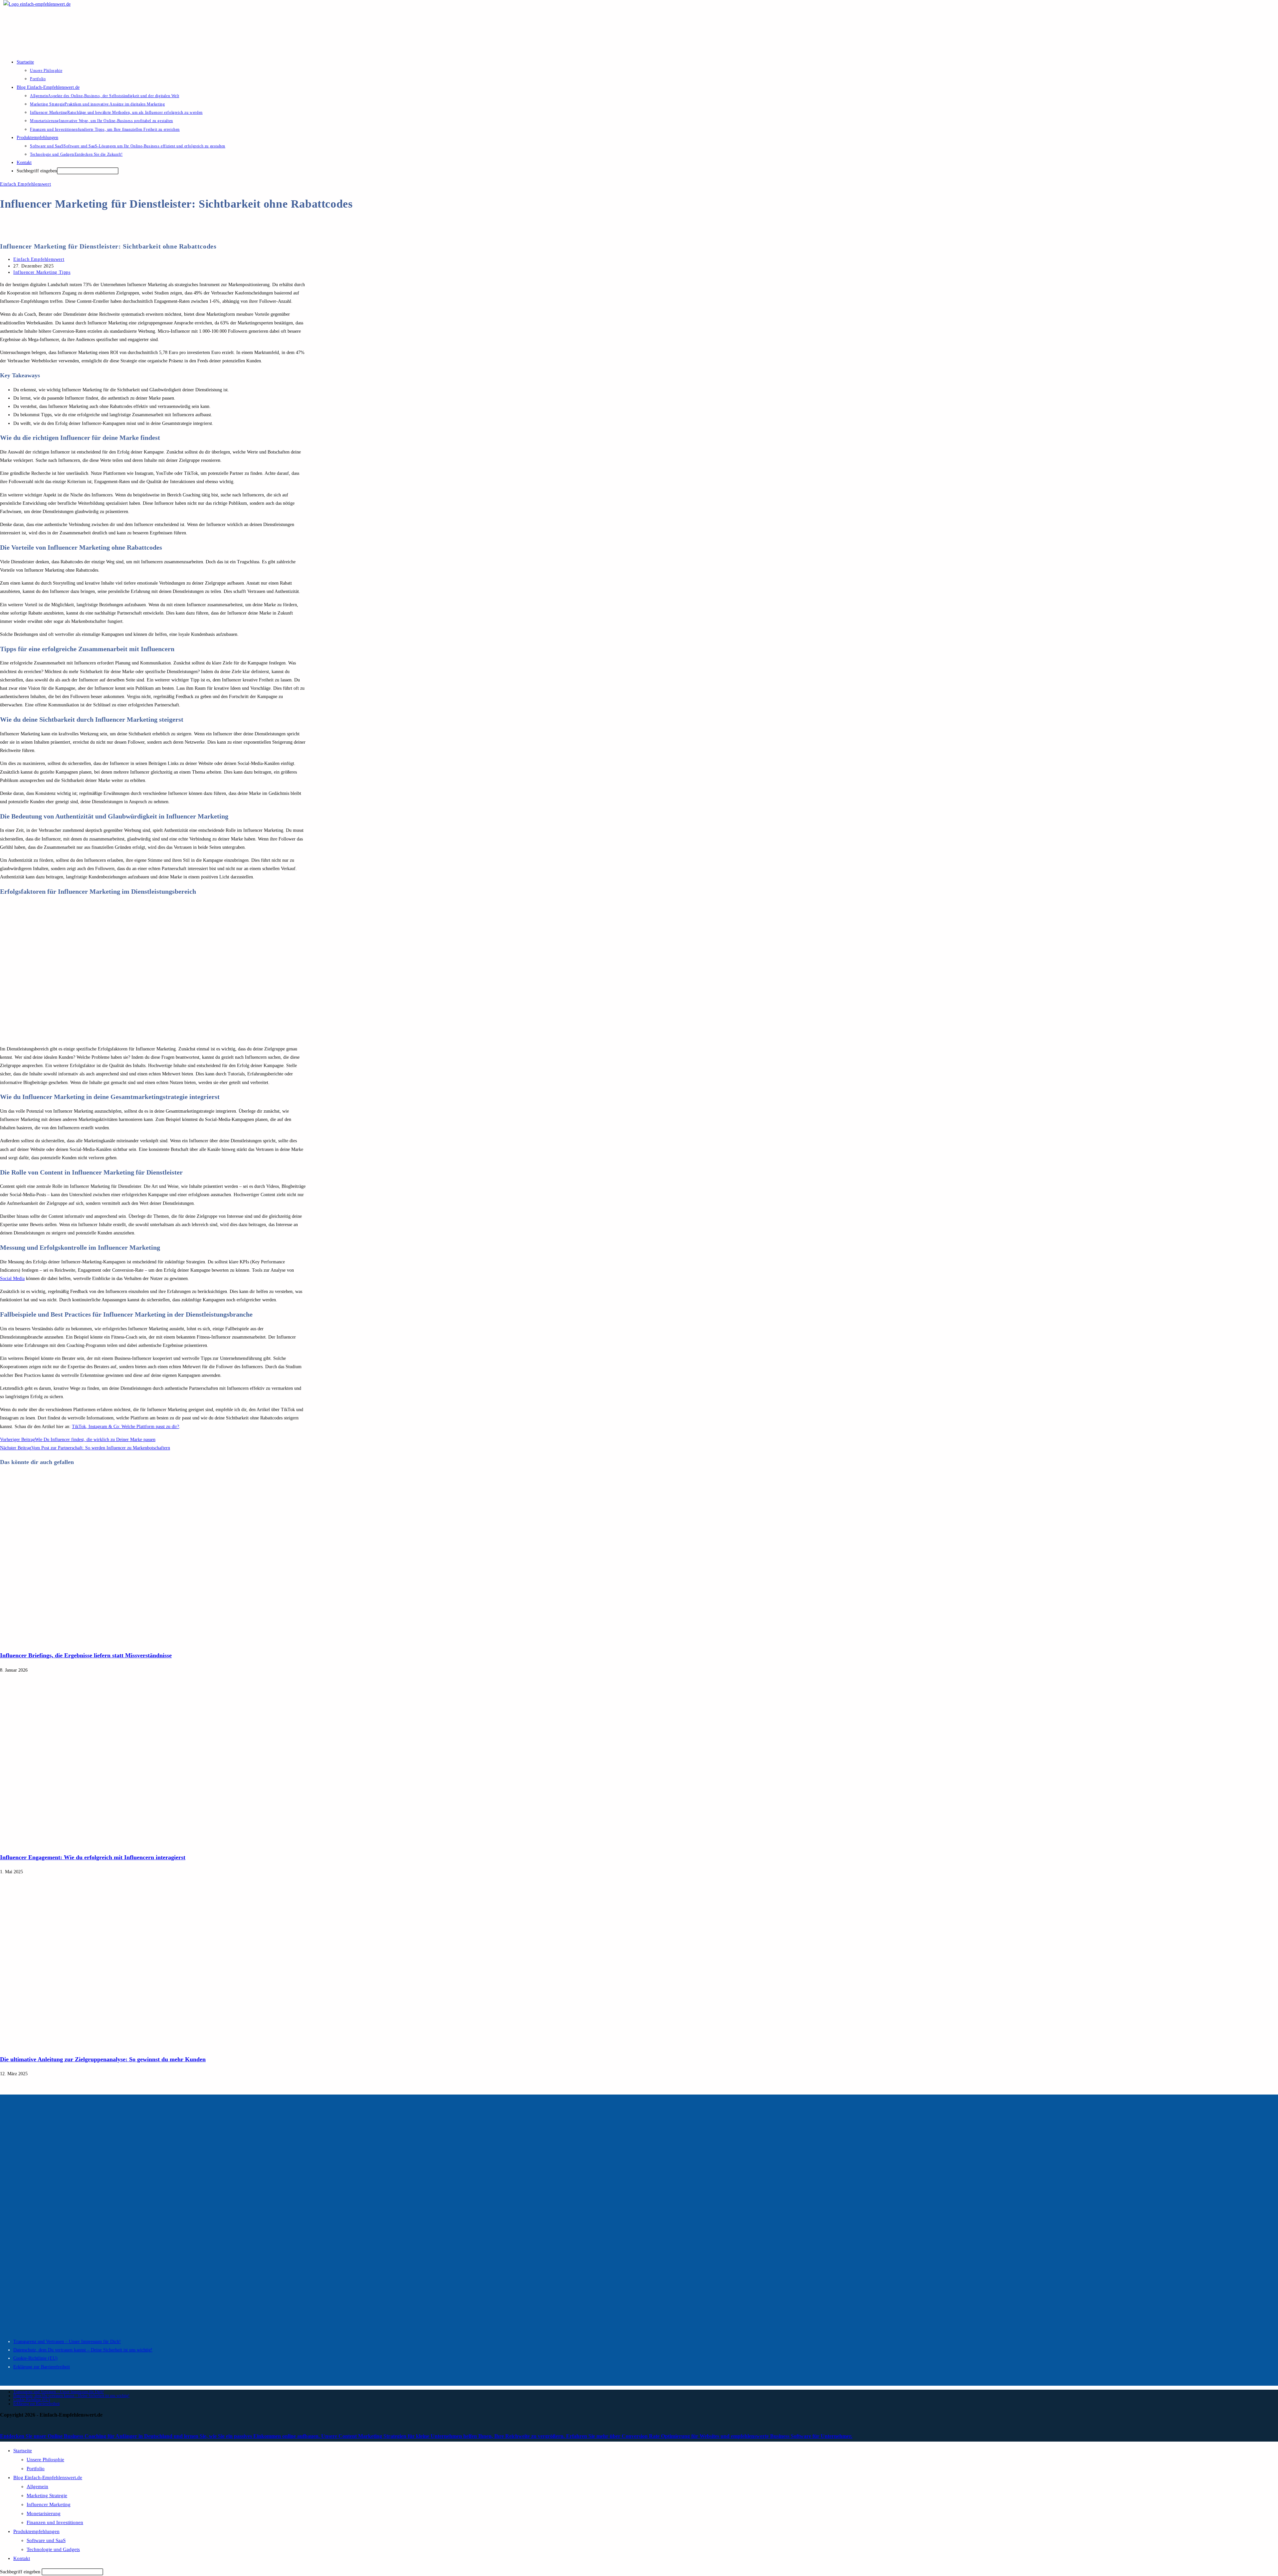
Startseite (23, 2451)
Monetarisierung (44, 2513)
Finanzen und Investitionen (55, 2522)
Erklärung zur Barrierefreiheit (42, 2367)
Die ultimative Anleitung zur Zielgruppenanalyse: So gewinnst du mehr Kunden (103, 2059)
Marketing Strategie (47, 2495)
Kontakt (22, 2558)
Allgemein (37, 2486)
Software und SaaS (46, 2540)
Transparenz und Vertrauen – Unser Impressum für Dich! (67, 2342)
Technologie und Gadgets (53, 2549)
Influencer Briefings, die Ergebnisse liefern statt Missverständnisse (86, 1655)
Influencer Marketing (49, 2504)
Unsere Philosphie (45, 2460)
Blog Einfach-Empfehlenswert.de (48, 2478)
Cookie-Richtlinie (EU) (35, 2358)
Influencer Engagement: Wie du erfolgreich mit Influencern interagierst (93, 1857)
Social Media (12, 1279)
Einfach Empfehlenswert (25, 184)
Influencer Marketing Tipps (42, 272)
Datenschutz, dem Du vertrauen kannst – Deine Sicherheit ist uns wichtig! (83, 2350)
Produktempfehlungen (36, 2531)
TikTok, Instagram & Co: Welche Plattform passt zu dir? (125, 1427)
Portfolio (36, 2469)
